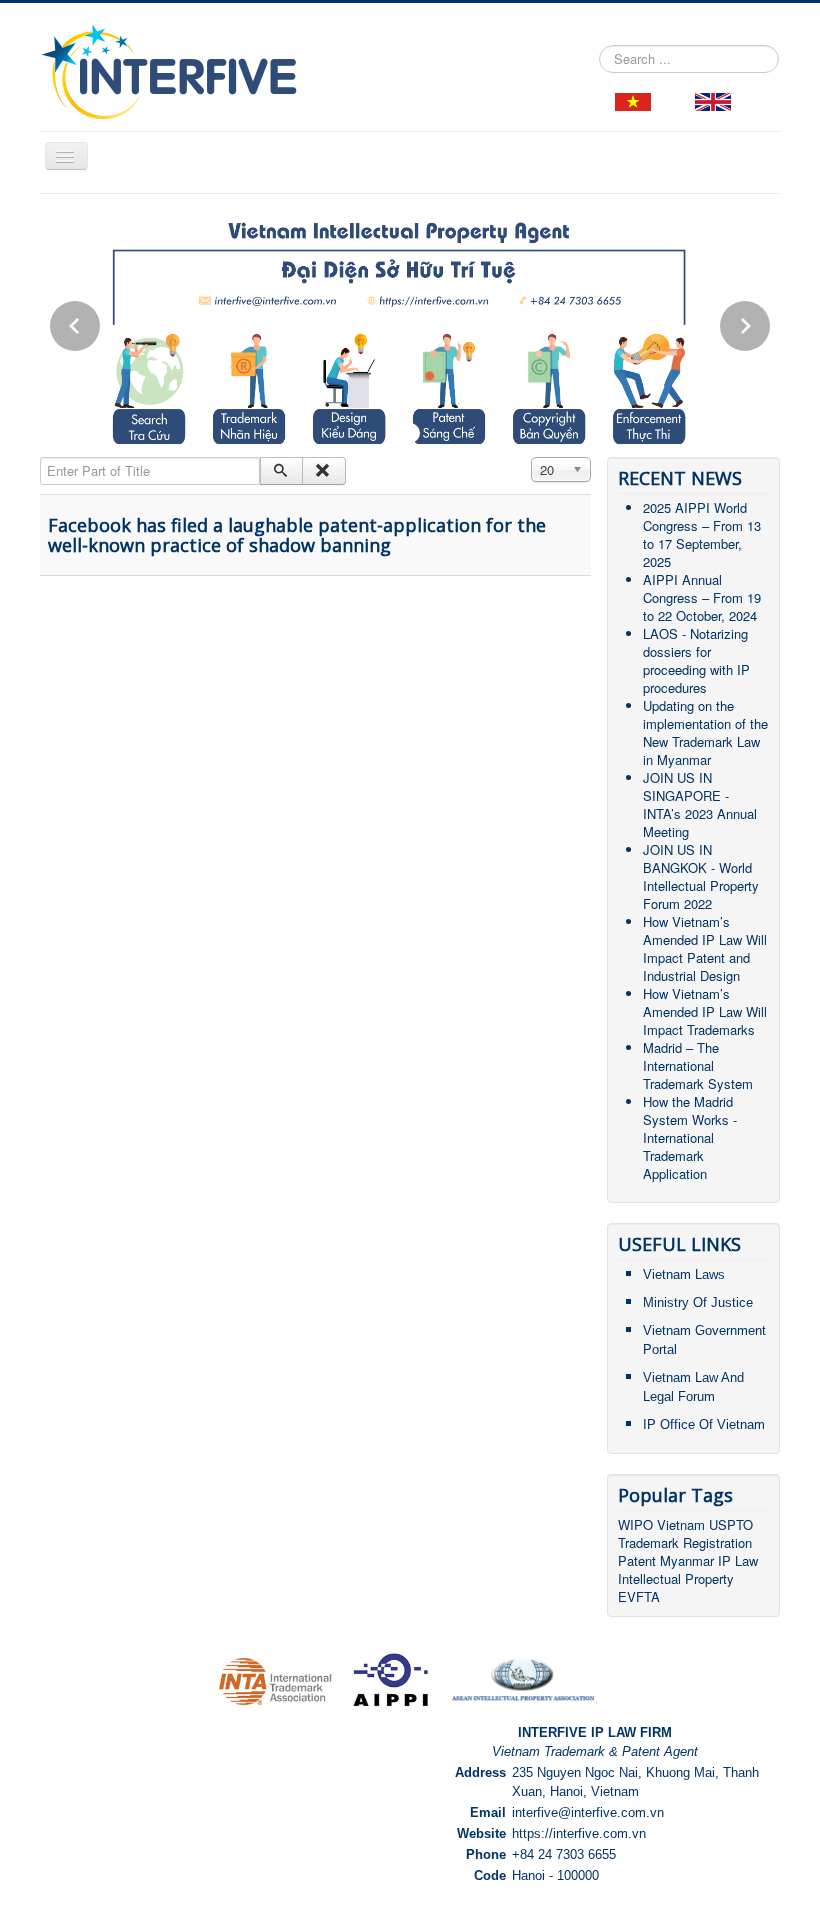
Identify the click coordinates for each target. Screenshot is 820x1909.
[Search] (281, 471)
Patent (637, 1560)
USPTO (731, 1524)
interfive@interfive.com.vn (588, 1812)
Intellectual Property (676, 1578)
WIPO (637, 1524)
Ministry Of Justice (698, 1302)
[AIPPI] (391, 1679)
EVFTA (639, 1596)
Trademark (650, 1542)
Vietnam (681, 1524)
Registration (717, 1542)
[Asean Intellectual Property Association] (523, 1679)
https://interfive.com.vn (579, 1833)
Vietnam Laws (684, 1274)
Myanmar (687, 1560)
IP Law (738, 1560)
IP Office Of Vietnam (704, 1424)
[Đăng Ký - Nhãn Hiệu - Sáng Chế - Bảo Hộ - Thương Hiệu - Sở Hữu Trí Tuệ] (633, 99)
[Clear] (323, 471)
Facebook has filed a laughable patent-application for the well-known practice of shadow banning (297, 535)
